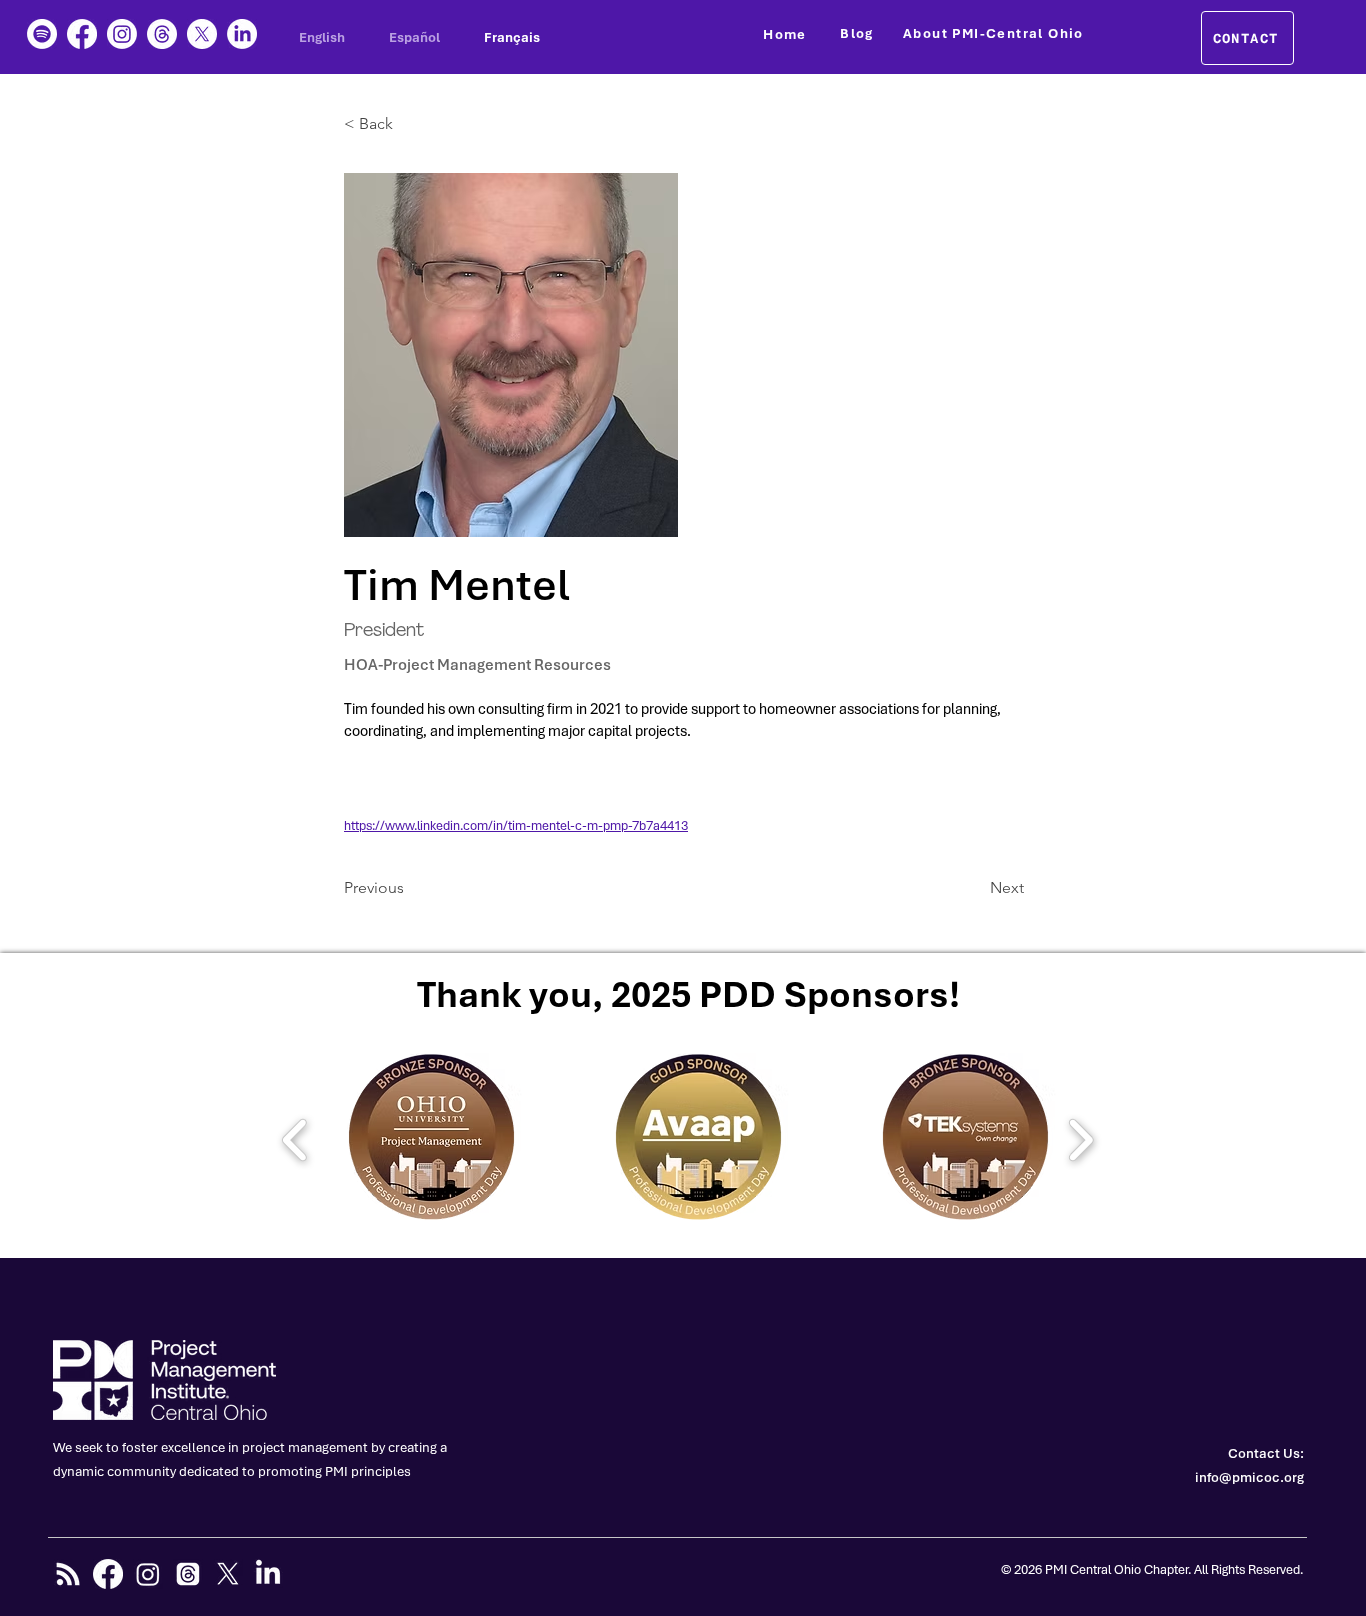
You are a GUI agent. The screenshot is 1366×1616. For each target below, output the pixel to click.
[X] (202, 34)
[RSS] (68, 1574)
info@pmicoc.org (1249, 1477)
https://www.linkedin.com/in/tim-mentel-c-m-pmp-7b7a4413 (516, 825)
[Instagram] (122, 34)
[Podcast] (42, 34)
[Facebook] (82, 34)
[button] (410, 124)
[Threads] (162, 34)
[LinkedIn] (242, 34)
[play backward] (295, 1139)
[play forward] (1080, 1139)
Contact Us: (1266, 1453)
